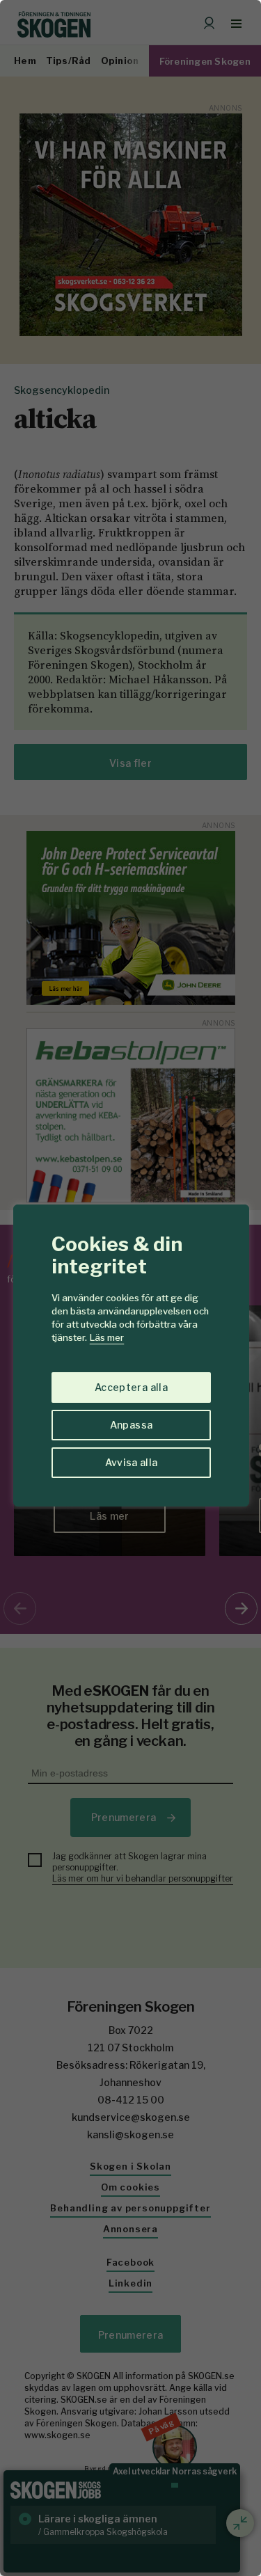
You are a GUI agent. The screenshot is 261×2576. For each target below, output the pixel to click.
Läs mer (107, 1337)
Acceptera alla (131, 1387)
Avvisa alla (132, 1462)
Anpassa (131, 1425)
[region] (130, 1288)
